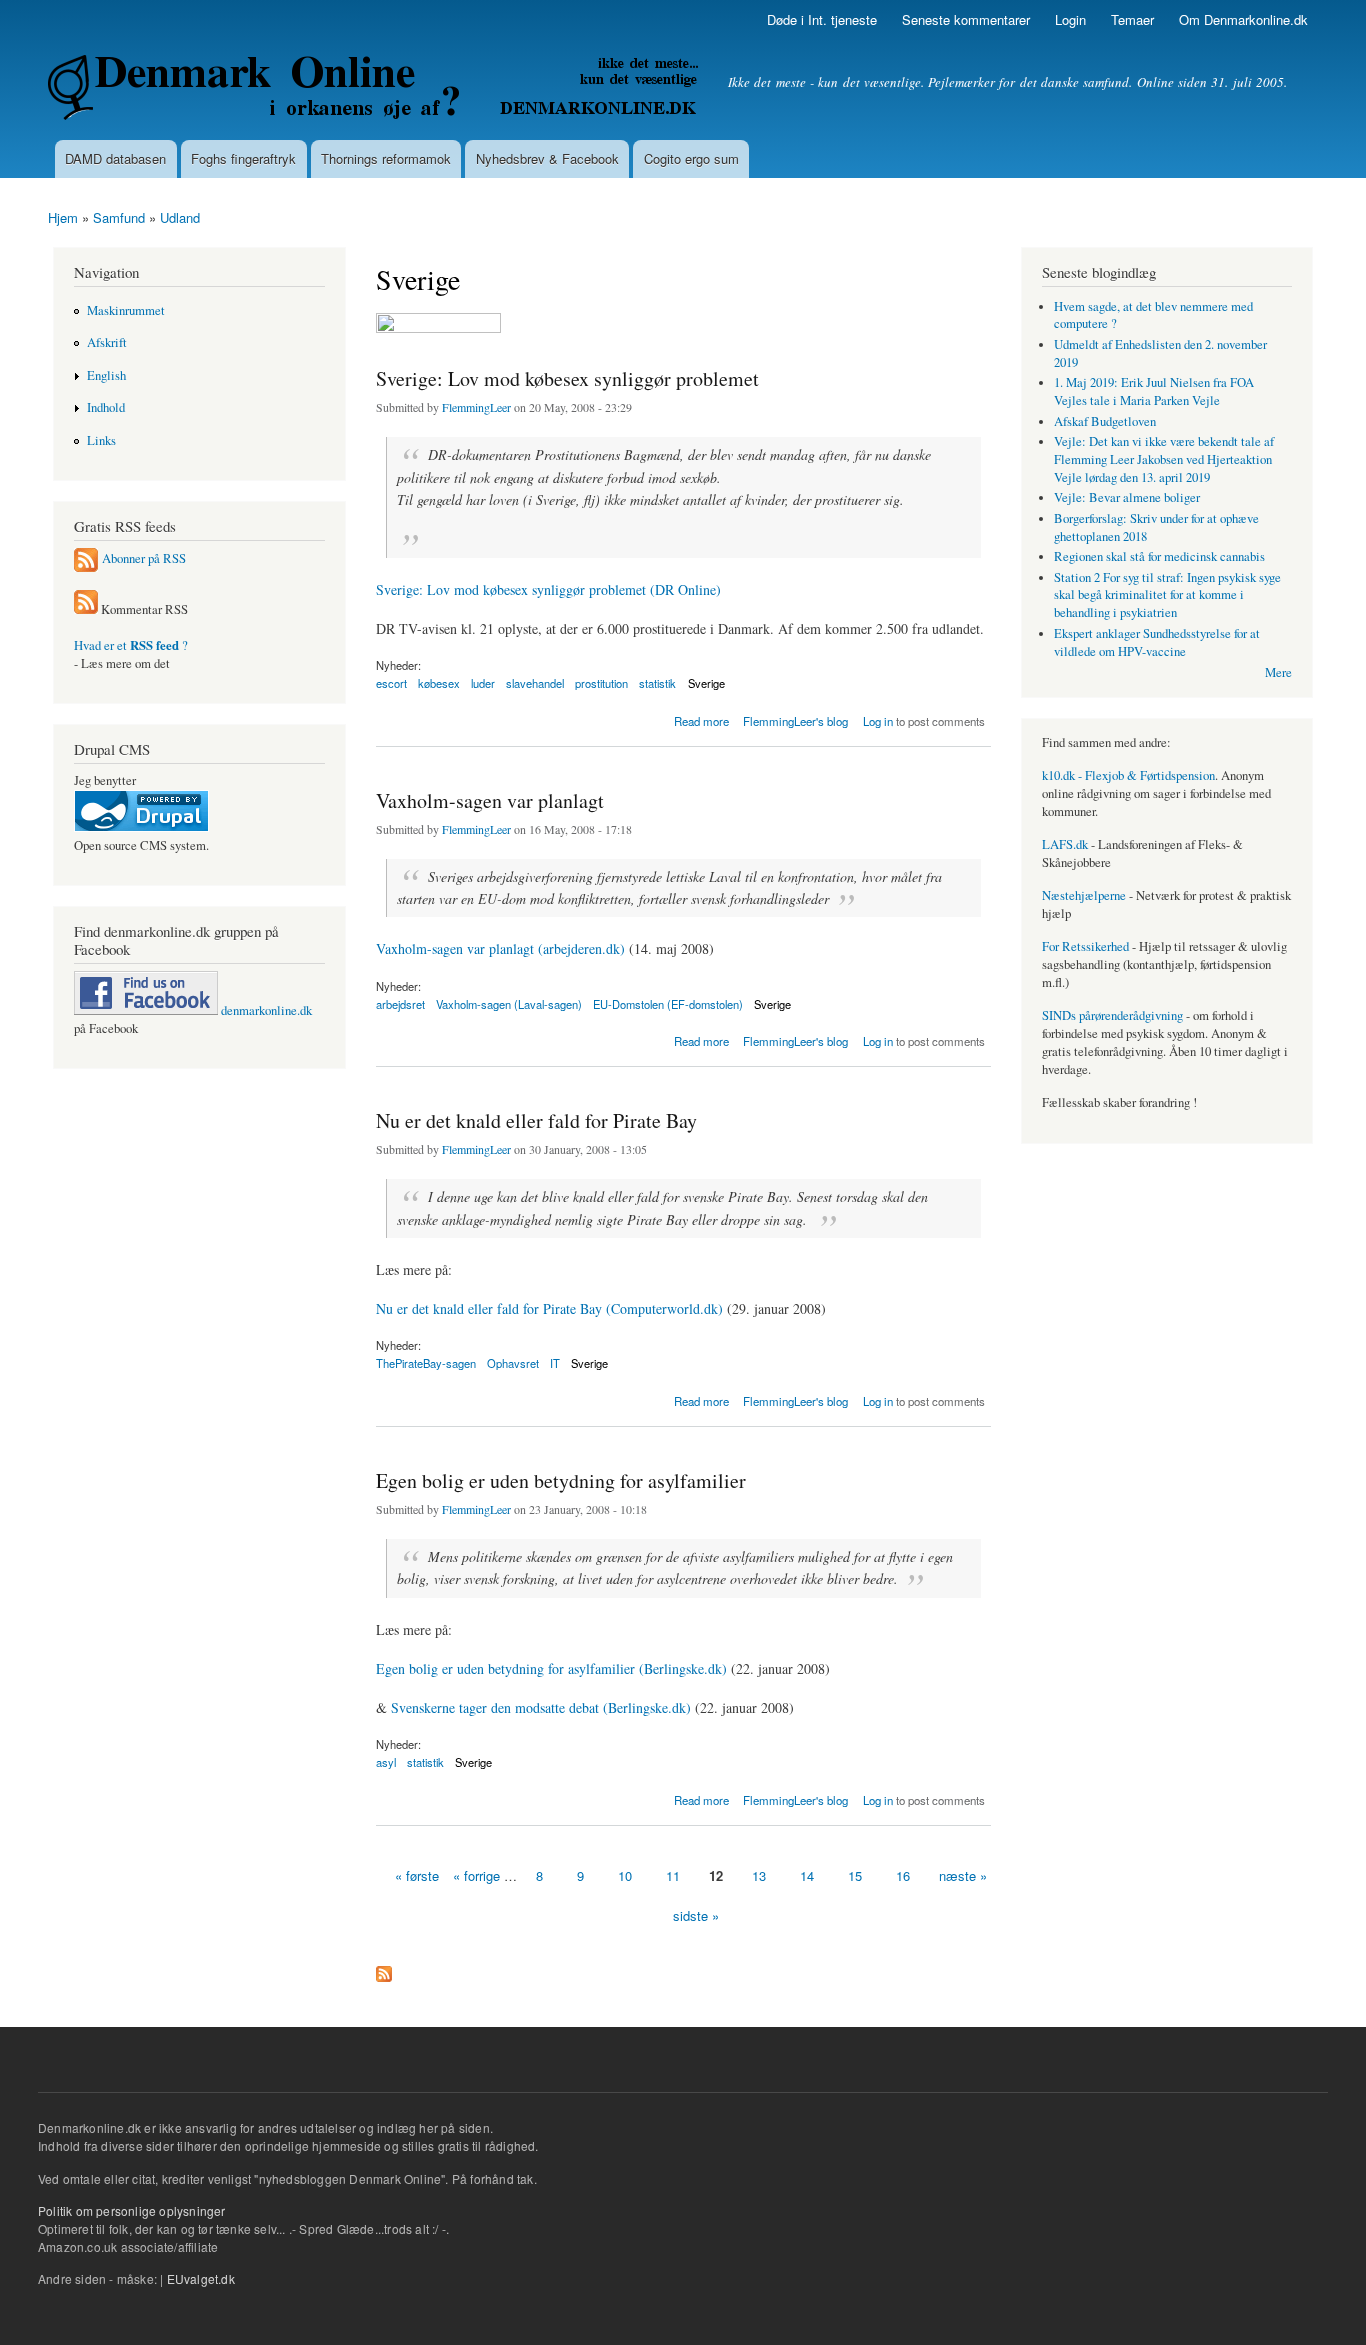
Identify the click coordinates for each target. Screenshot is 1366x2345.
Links (101, 440)
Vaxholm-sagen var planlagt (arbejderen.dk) (500, 948)
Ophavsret (513, 1363)
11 (673, 1875)
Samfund (119, 217)
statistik (657, 683)
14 (807, 1875)
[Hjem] (375, 90)
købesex (439, 683)
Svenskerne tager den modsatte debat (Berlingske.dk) (541, 1707)
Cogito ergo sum (691, 158)
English (106, 375)
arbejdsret (400, 1004)
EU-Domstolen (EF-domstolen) (668, 1004)
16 (903, 1875)
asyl (386, 1762)
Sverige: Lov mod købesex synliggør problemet (567, 378)
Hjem (63, 217)
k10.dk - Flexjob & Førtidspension (1128, 775)
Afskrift (107, 342)
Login (1070, 19)
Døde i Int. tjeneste (822, 19)
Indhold (106, 407)
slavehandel (535, 683)
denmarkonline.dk (265, 1010)
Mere (1278, 672)
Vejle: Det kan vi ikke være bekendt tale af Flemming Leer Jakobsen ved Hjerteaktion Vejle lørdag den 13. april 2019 (1164, 459)
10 (625, 1875)
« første (417, 1875)
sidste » (696, 1915)
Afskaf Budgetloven (1105, 421)
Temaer (1132, 19)
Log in (878, 721)
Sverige (706, 683)
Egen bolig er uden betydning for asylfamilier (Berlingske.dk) (551, 1668)
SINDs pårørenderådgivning (1112, 1015)
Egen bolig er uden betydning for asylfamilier (561, 1480)
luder (483, 683)
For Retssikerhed (1085, 946)
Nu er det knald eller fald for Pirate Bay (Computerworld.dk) (549, 1308)
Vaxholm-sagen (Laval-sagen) (509, 1004)
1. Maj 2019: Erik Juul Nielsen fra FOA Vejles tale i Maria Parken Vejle (1154, 391)
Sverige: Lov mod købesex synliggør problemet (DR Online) (548, 589)
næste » (963, 1875)
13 (759, 1875)
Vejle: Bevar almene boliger (1127, 497)
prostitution (601, 683)
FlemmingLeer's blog (795, 721)
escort (391, 683)
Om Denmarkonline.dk (1243, 19)
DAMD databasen (115, 158)
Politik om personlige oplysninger (132, 2210)
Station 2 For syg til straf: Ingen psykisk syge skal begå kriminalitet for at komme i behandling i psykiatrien (1167, 595)
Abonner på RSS (144, 558)
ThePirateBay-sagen (426, 1363)
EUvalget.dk (201, 2278)
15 (855, 1875)
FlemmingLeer (476, 407)
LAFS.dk (1065, 844)
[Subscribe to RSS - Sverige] (384, 1969)
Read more (701, 719)
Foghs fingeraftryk (243, 158)
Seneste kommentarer (966, 19)
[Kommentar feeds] (86, 609)
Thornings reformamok (386, 158)
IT (555, 1363)
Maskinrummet (126, 310)
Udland (180, 217)
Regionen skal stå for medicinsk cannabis (1159, 556)
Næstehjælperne (1084, 895)
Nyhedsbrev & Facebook (547, 158)
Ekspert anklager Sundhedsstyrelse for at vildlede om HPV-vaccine (1157, 642)
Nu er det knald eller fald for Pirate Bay (536, 1120)
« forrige (476, 1875)
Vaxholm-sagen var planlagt (490, 800)
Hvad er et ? (131, 645)
